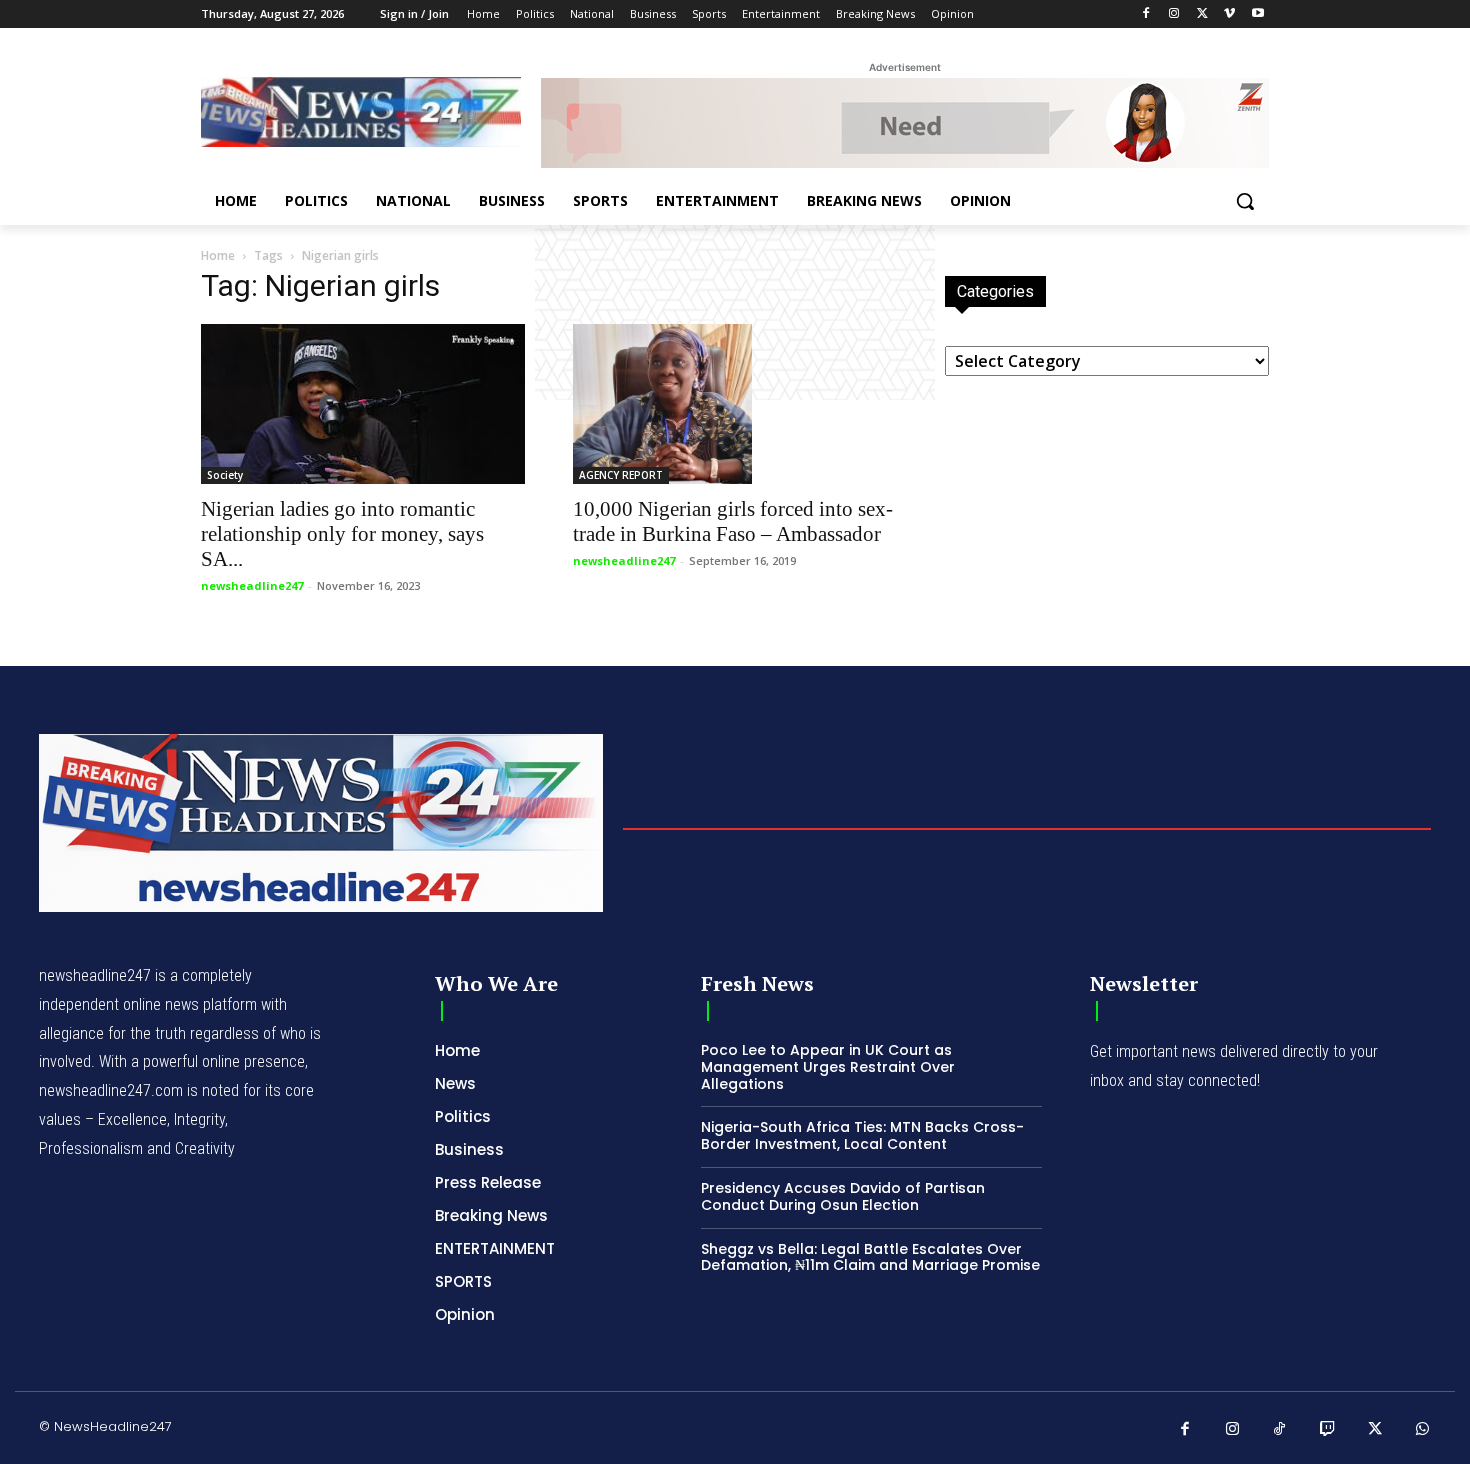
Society (225, 475)
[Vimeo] (1229, 14)
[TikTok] (1280, 1430)
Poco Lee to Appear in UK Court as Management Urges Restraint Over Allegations (828, 1067)
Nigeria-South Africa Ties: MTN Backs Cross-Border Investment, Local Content (862, 1135)
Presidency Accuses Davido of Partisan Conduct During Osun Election (843, 1196)
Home (218, 255)
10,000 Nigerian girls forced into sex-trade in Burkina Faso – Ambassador (733, 521)
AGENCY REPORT (621, 475)
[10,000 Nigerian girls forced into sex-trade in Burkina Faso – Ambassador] (735, 404)
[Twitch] (1328, 1430)
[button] (1245, 201)
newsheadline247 (252, 585)
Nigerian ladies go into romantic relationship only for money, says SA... (342, 534)
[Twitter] (1202, 14)
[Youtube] (1257, 14)
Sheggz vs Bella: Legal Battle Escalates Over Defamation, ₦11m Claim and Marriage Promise (870, 1257)
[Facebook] (1146, 14)
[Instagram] (1174, 14)
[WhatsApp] (1423, 1430)
